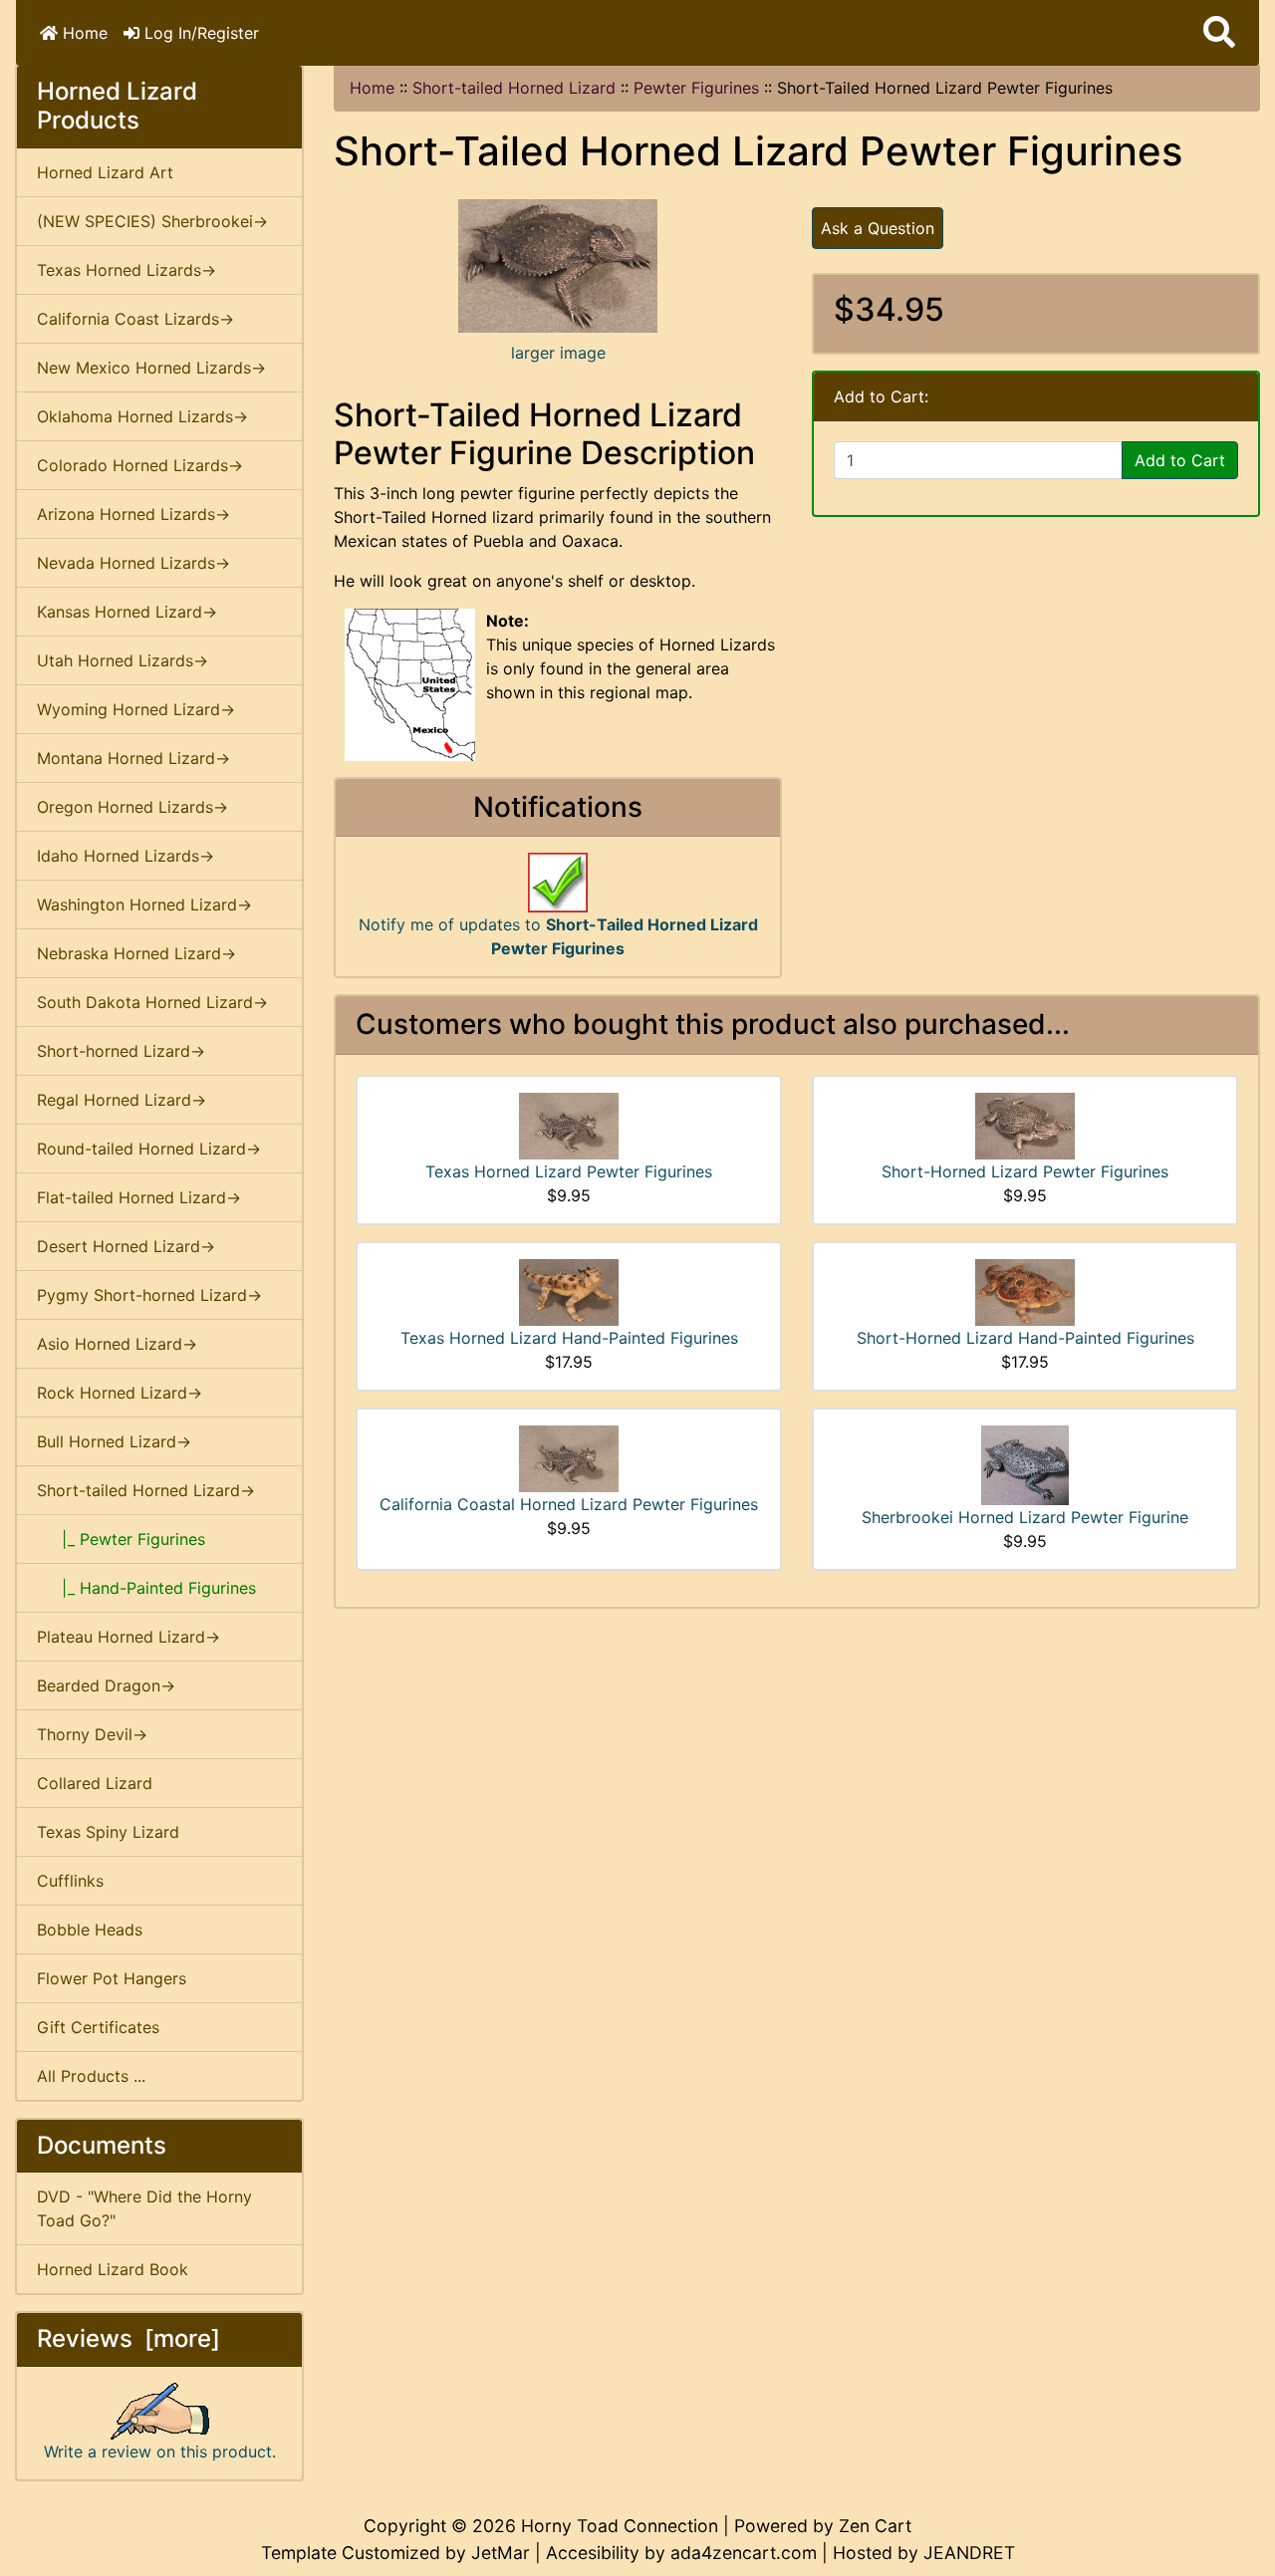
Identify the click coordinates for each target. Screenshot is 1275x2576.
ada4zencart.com (744, 2553)
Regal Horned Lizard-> (122, 1100)
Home (83, 33)
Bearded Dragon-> (106, 1685)
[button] (1219, 33)
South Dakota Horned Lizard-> (152, 1002)
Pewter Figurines (696, 88)
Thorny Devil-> (92, 1734)
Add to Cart (1180, 460)
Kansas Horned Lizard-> (127, 612)
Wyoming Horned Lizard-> (136, 709)
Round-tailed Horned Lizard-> (149, 1149)
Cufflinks (70, 1881)
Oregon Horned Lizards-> (132, 807)
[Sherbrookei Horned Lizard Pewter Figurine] (1025, 1463)
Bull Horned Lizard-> (114, 1441)
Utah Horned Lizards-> (123, 660)
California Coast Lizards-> (135, 319)
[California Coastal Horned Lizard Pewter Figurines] (569, 1457)
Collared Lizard (95, 1783)
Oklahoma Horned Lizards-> (142, 416)
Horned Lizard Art (105, 172)
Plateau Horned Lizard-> (128, 1637)
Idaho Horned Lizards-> (126, 856)
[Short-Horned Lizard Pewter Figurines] (1025, 1125)
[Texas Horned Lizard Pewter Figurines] (569, 1125)
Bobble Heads (90, 1930)
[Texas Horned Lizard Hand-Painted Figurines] (569, 1291)
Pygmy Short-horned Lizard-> (149, 1295)
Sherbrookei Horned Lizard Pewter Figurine (1025, 1517)
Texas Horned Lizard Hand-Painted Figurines (569, 1338)
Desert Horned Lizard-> (126, 1246)
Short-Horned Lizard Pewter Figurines (1025, 1171)
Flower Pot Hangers (112, 1978)
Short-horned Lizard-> (121, 1051)
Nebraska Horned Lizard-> (136, 953)
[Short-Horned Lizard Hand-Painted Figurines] (1025, 1291)
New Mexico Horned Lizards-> (151, 368)
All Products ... (91, 2076)
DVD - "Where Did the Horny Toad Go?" (144, 2208)
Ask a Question (878, 228)
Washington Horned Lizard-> (144, 904)
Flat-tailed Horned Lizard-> (139, 1197)
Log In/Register (199, 33)
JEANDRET (969, 2553)
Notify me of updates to (558, 936)
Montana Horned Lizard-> (133, 758)
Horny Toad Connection (620, 2526)
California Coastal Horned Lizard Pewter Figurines (569, 1504)
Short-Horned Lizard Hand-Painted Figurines (1025, 1338)
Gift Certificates (98, 2027)
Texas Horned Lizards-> (127, 270)
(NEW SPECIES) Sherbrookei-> (152, 221)
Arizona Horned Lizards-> (133, 514)
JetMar (501, 2553)
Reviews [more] (128, 2338)
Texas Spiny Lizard (108, 1832)
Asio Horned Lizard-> (117, 1344)
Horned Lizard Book (113, 2269)
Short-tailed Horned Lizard (514, 88)
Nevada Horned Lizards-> (133, 563)
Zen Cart (875, 2526)
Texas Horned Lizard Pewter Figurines (569, 1171)
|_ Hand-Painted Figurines (146, 1588)
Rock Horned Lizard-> (120, 1393)
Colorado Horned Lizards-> (140, 465)
